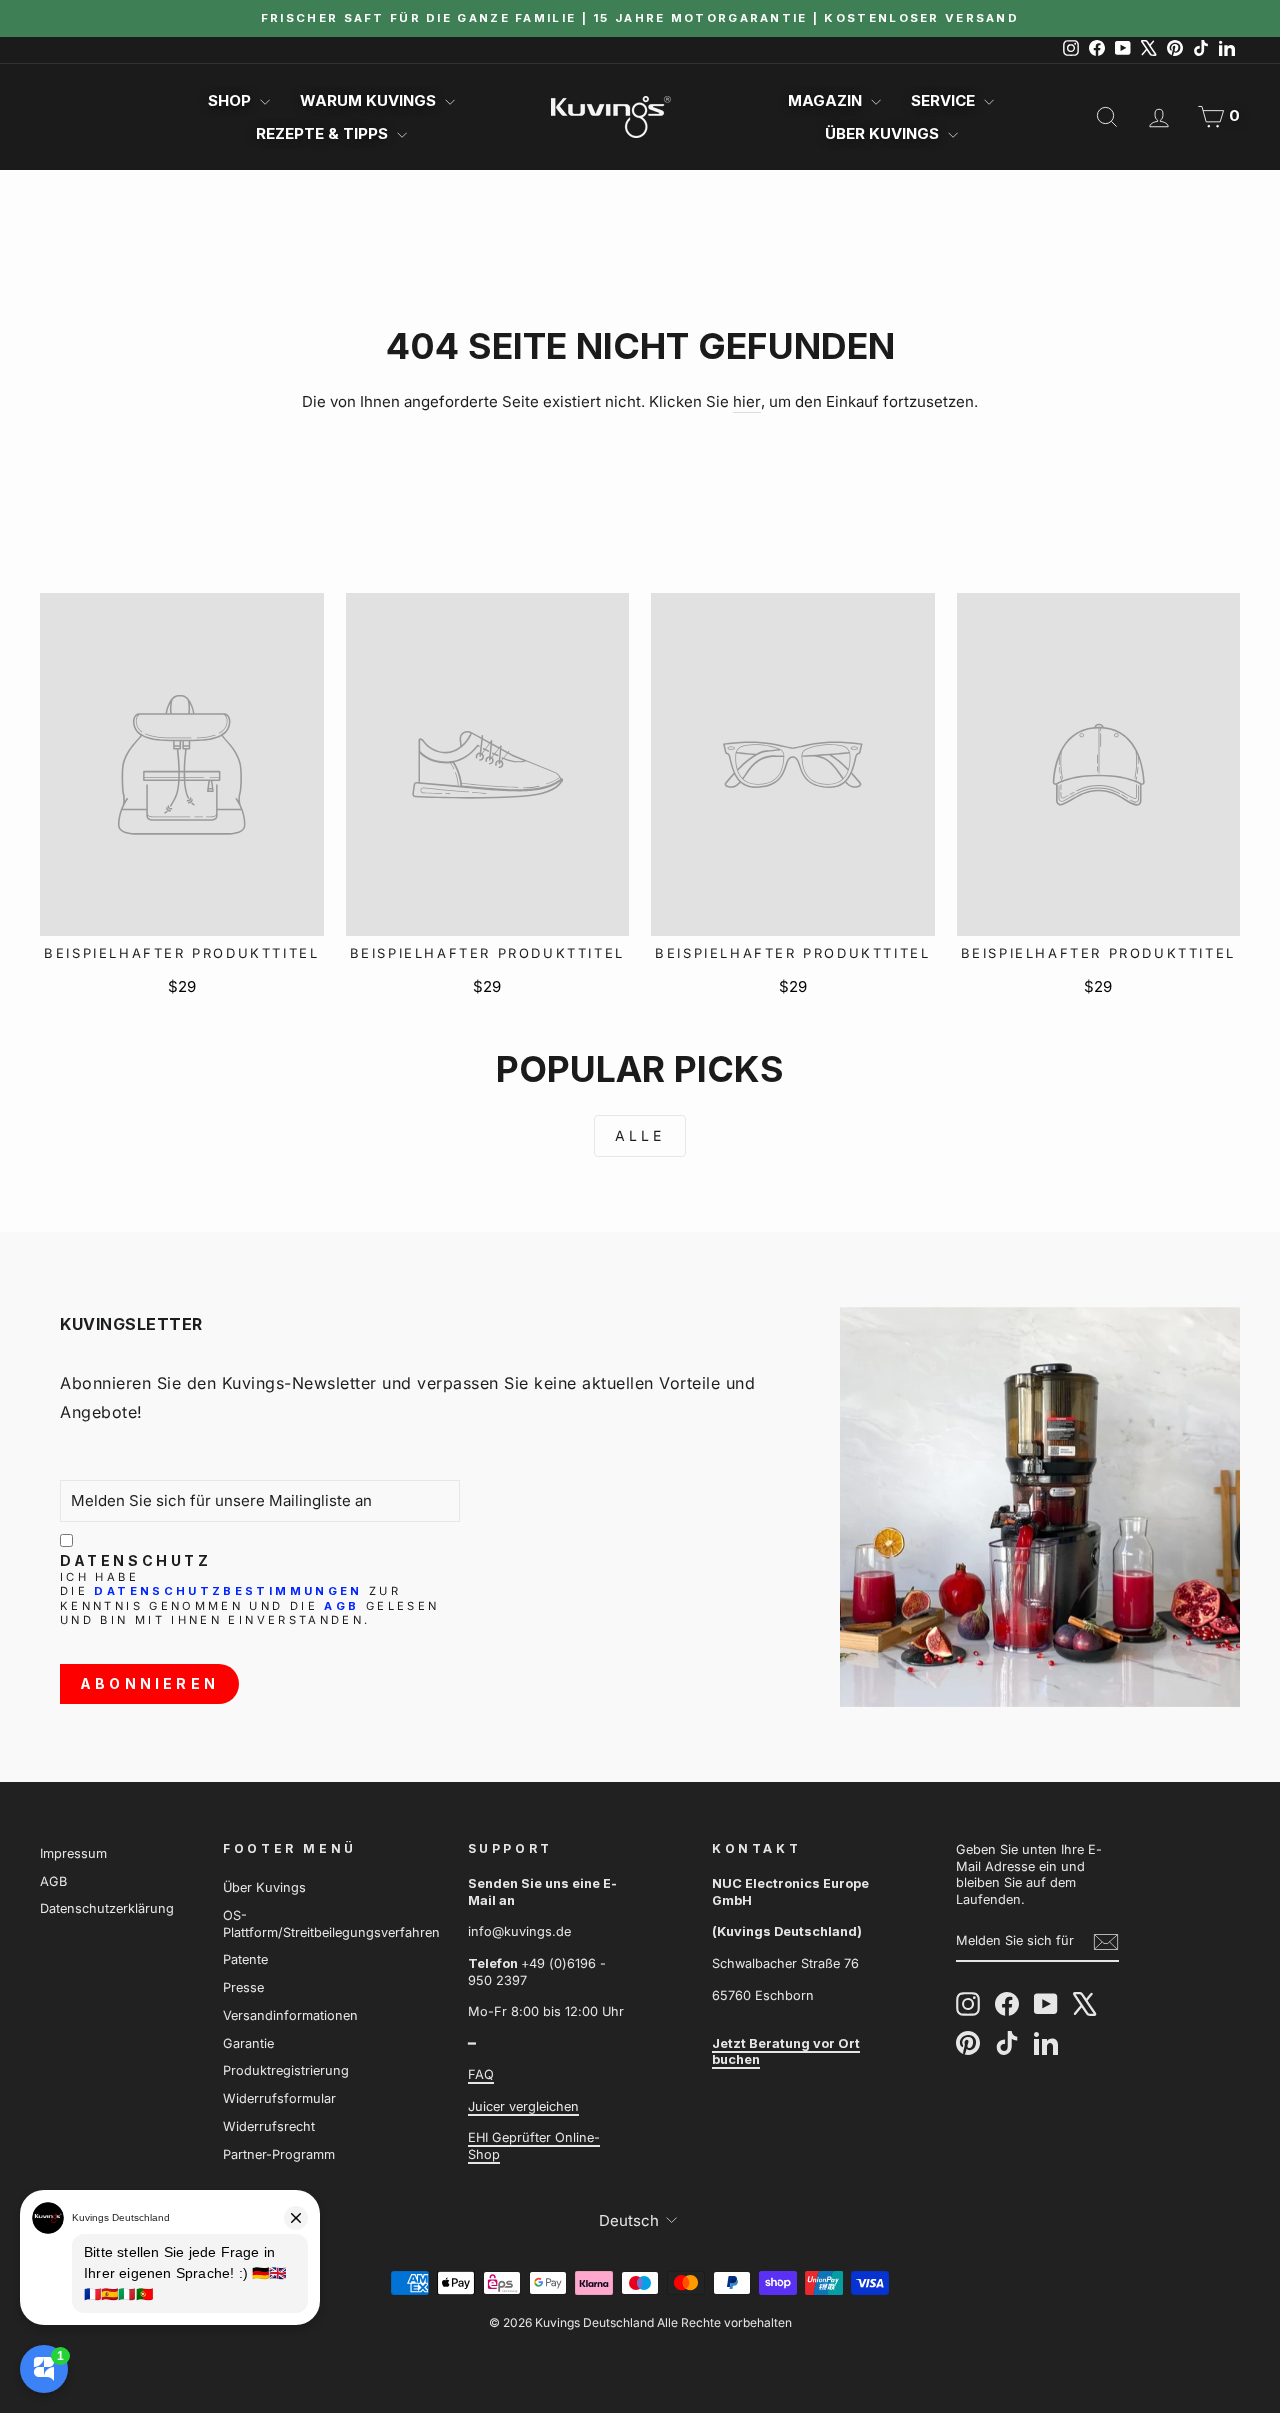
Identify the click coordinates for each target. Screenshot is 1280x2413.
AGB (341, 1606)
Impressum (73, 1853)
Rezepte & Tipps (324, 133)
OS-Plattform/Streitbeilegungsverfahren (331, 1924)
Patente (245, 1959)
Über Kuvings (884, 133)
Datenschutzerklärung (107, 1908)
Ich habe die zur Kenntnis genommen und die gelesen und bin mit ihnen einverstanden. (249, 1599)
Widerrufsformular (279, 2098)
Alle (640, 1135)
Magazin (827, 100)
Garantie (248, 2043)
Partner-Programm (279, 2154)
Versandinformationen (290, 2015)
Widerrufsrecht (269, 2126)
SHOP (231, 100)
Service (945, 100)
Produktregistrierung (286, 2070)
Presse (243, 1987)
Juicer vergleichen (523, 2106)
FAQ (481, 2074)
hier (747, 401)
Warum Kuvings (370, 100)
